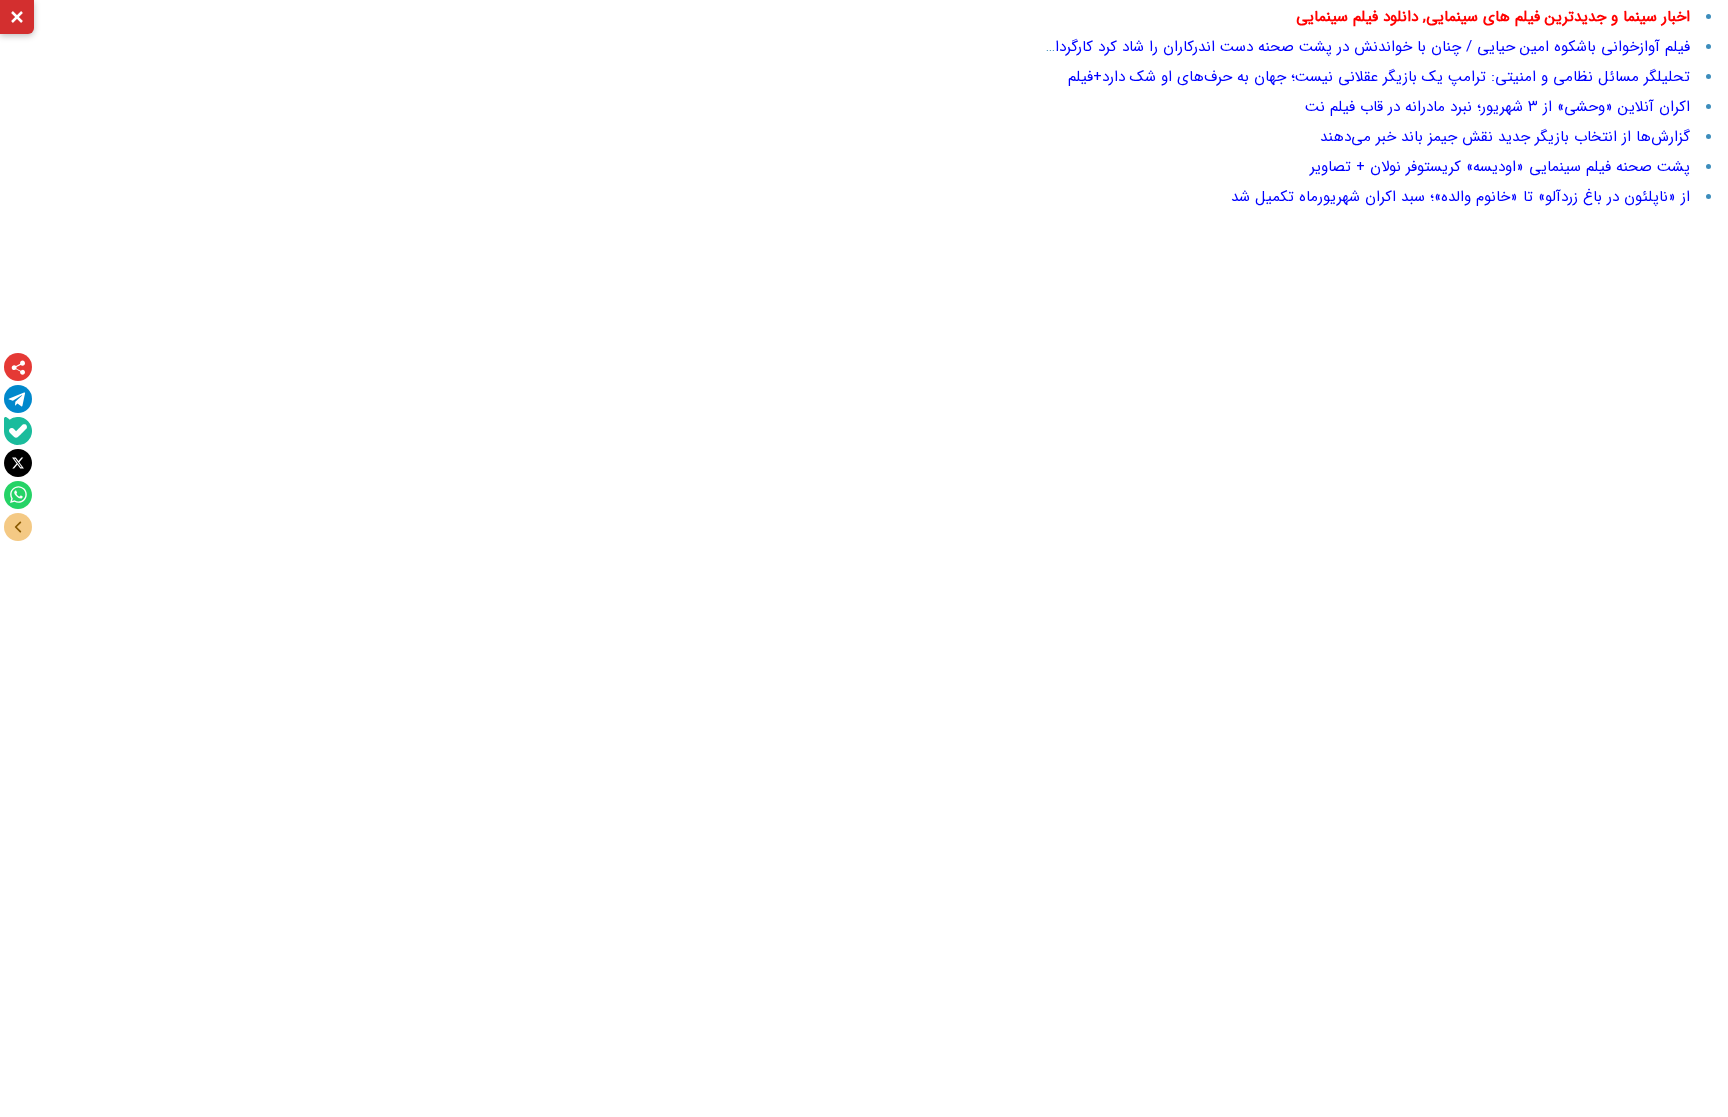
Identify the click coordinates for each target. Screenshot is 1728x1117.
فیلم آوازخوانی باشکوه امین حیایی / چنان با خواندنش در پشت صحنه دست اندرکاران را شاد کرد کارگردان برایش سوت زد (1318, 47)
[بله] (18, 431)
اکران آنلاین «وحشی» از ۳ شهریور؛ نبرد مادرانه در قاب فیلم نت (1497, 107)
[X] (18, 463)
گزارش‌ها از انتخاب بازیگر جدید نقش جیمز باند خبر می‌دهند (1505, 137)
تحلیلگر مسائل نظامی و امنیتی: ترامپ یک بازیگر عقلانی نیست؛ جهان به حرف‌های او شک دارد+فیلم (1379, 77)
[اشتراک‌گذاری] (18, 367)
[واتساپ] (18, 495)
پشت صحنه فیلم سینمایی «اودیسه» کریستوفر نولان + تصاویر (1500, 167)
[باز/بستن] (18, 527)
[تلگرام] (18, 399)
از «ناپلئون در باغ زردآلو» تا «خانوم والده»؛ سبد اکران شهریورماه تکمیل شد (1460, 197)
